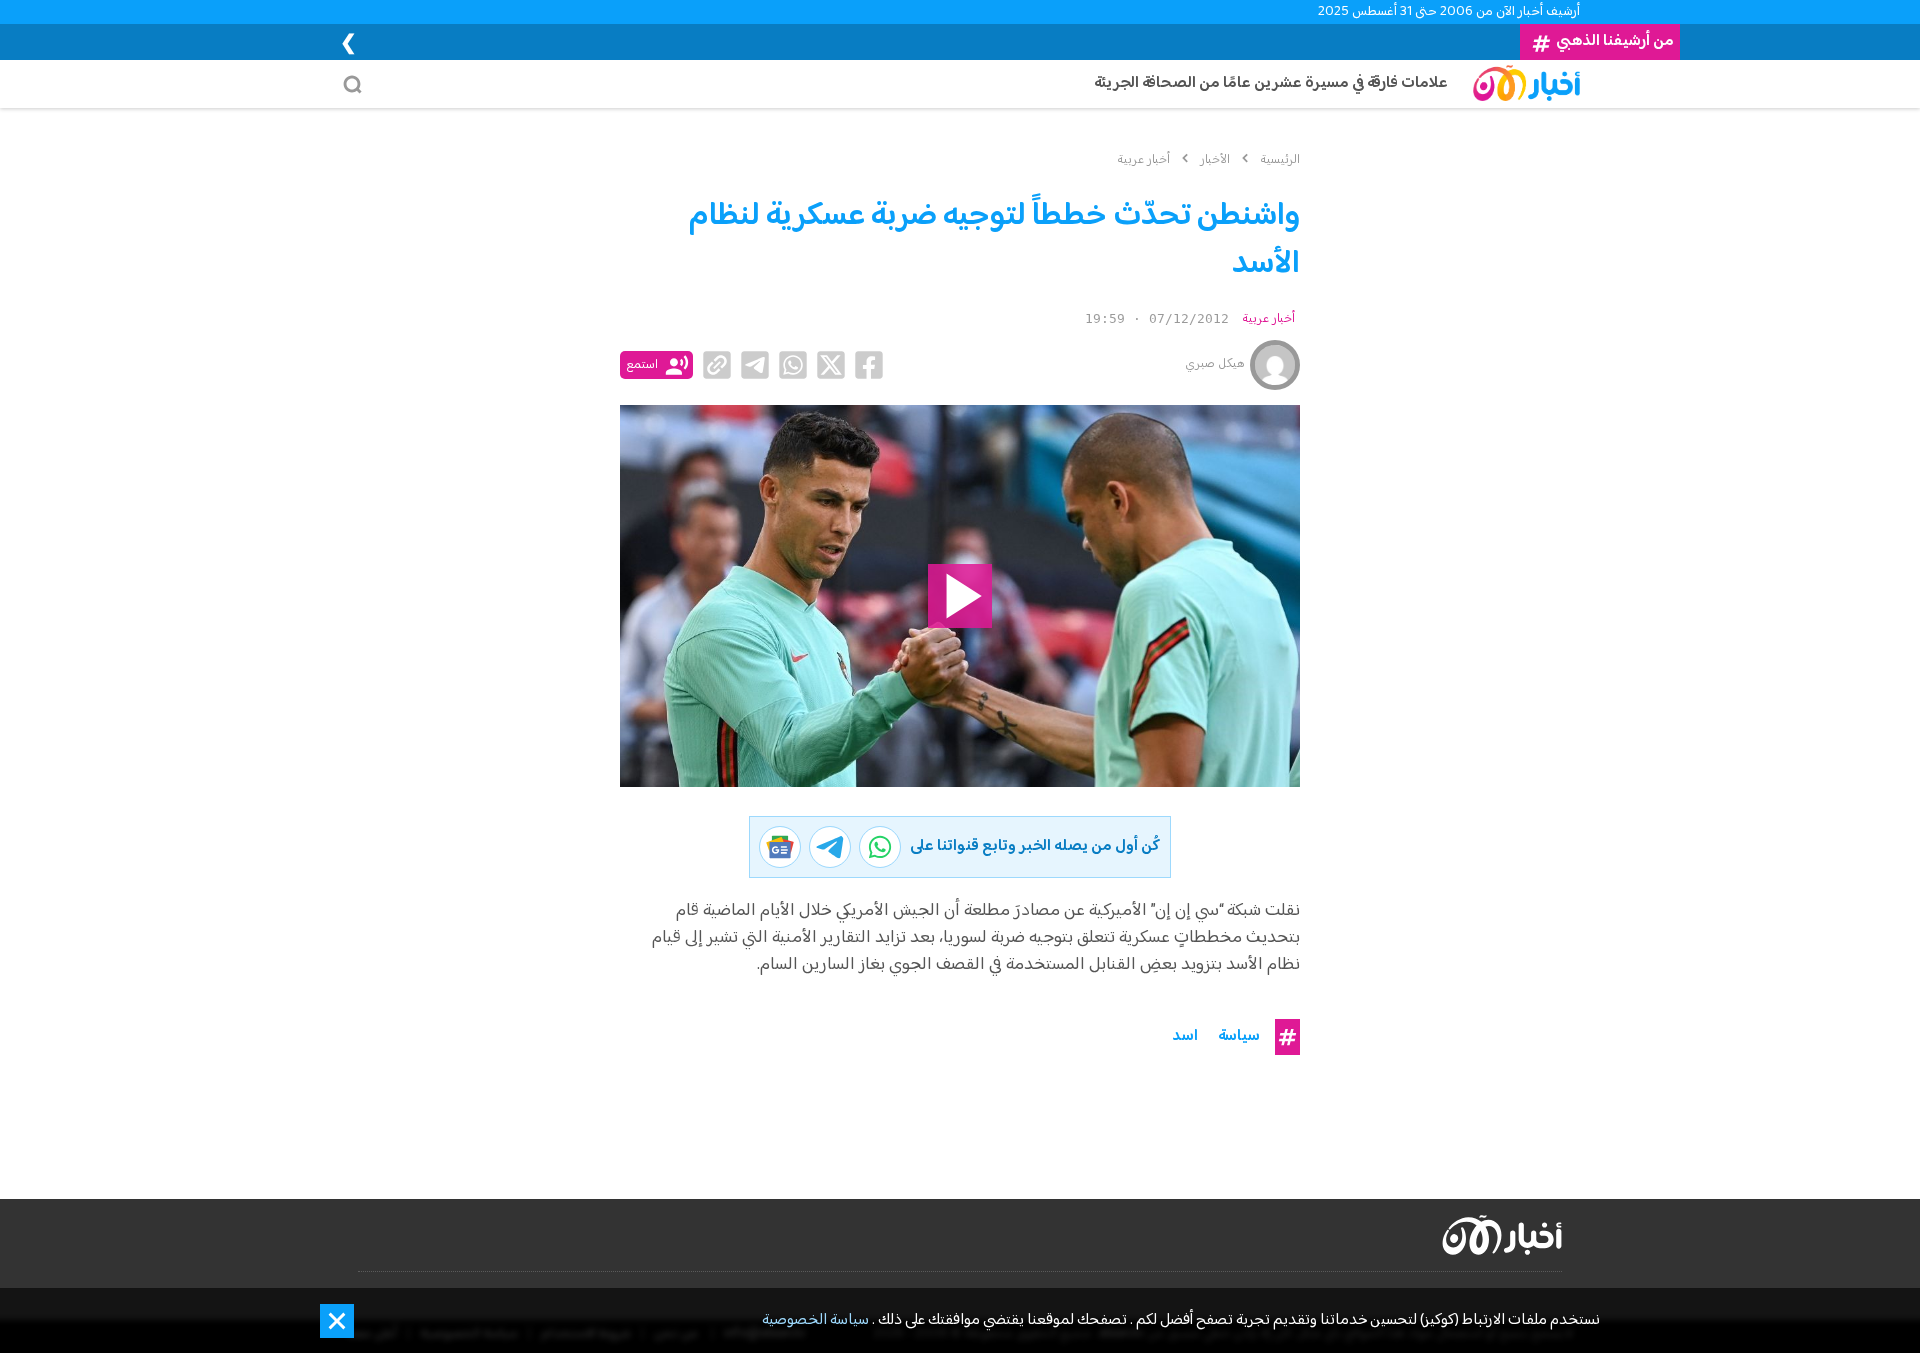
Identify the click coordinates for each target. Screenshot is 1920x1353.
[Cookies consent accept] (337, 1321)
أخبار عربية (1268, 319)
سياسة (1239, 1037)
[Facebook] (869, 365)
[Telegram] (755, 365)
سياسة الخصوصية (815, 1321)
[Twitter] (831, 365)
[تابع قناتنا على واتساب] (880, 847)
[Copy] (717, 365)
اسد (1185, 1037)
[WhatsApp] (793, 365)
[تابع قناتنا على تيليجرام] (830, 847)
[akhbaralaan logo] (1502, 1235)
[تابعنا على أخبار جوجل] (780, 847)
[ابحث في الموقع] (358, 84)
